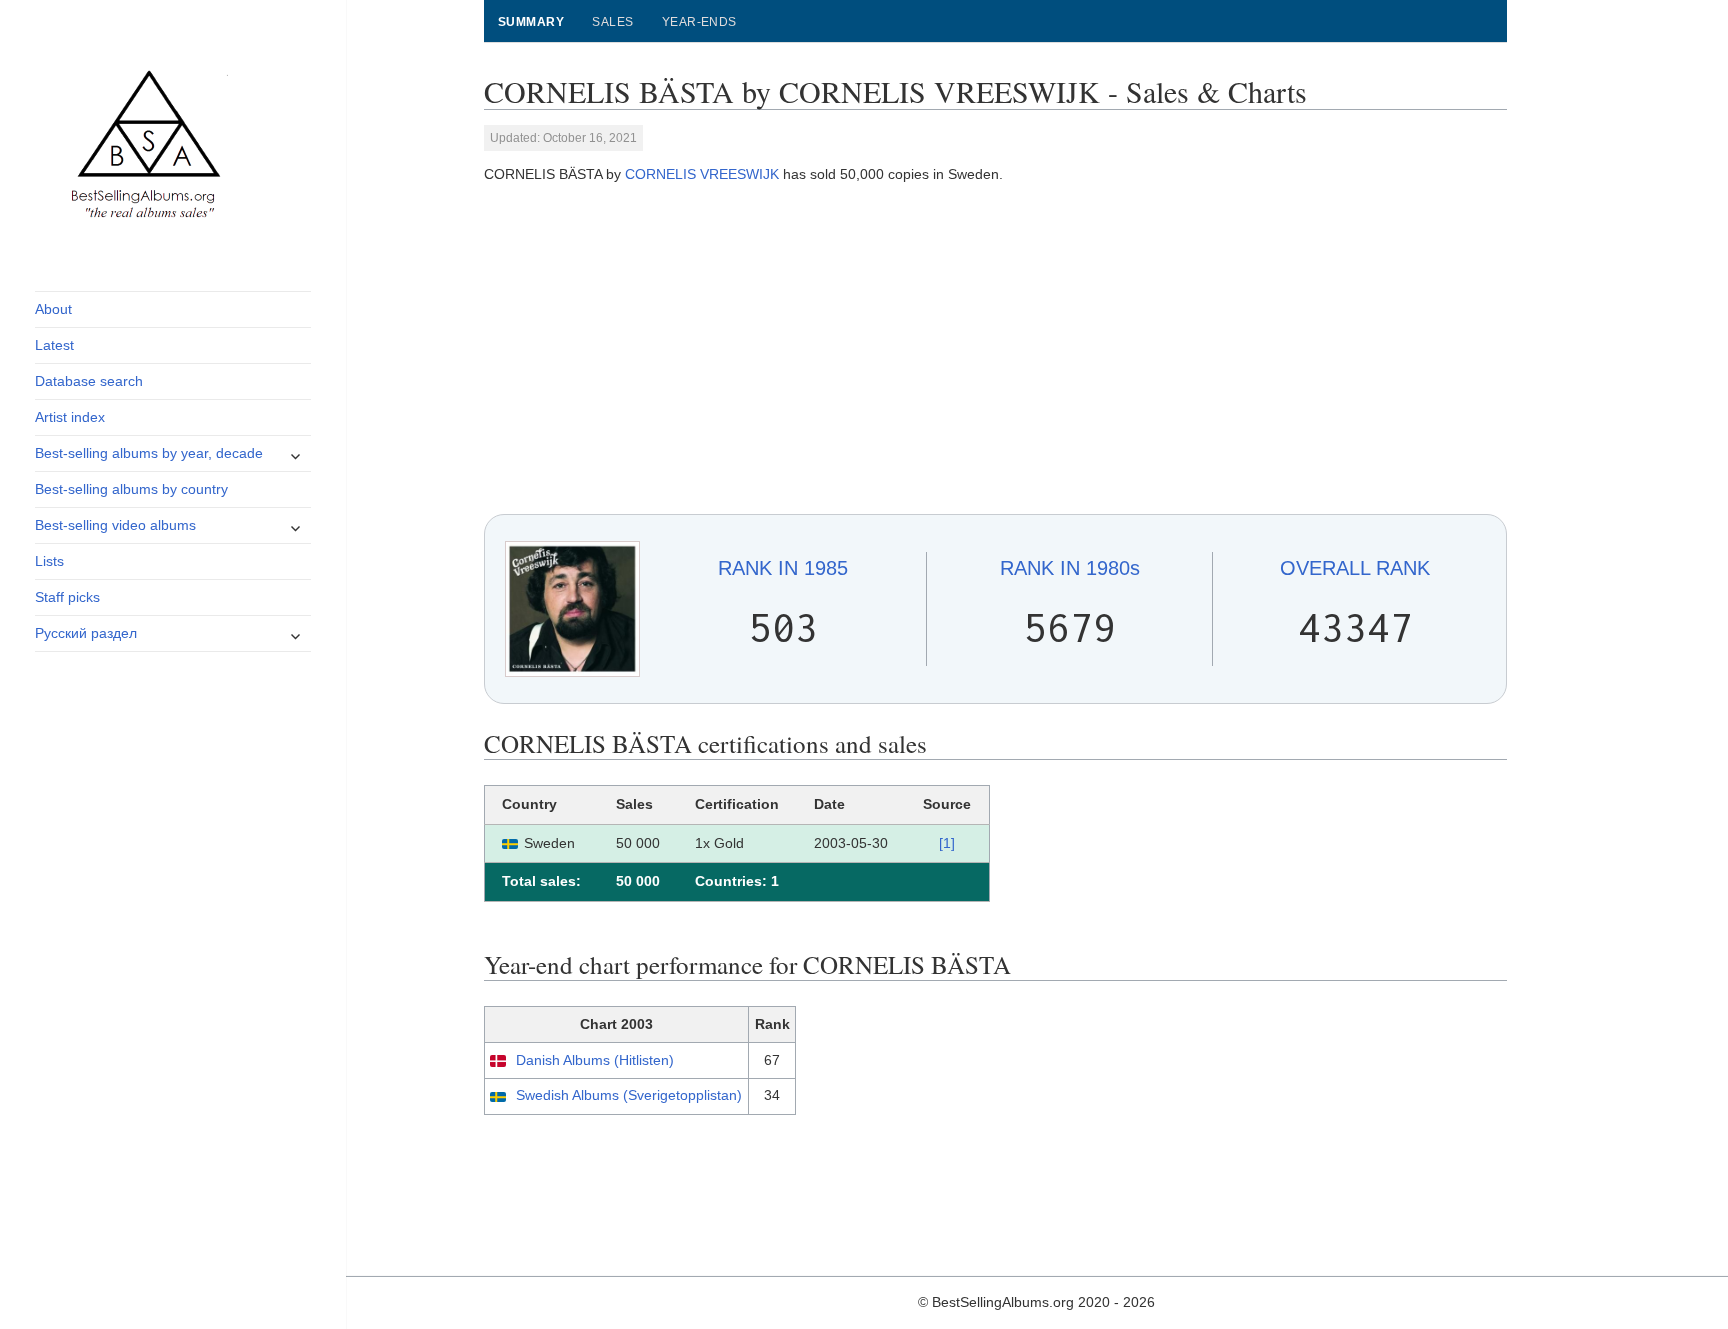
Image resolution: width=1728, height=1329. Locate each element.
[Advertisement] (996, 350)
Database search (89, 381)
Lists (49, 561)
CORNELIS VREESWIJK (702, 174)
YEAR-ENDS (699, 22)
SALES (612, 22)
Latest (54, 345)
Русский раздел (86, 633)
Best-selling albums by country (131, 489)
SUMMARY (531, 22)
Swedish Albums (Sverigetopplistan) (629, 1095)
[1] (947, 843)
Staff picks (67, 597)
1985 (783, 568)
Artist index (70, 417)
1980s (1070, 568)
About (53, 309)
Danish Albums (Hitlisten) (595, 1060)
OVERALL (1355, 568)
